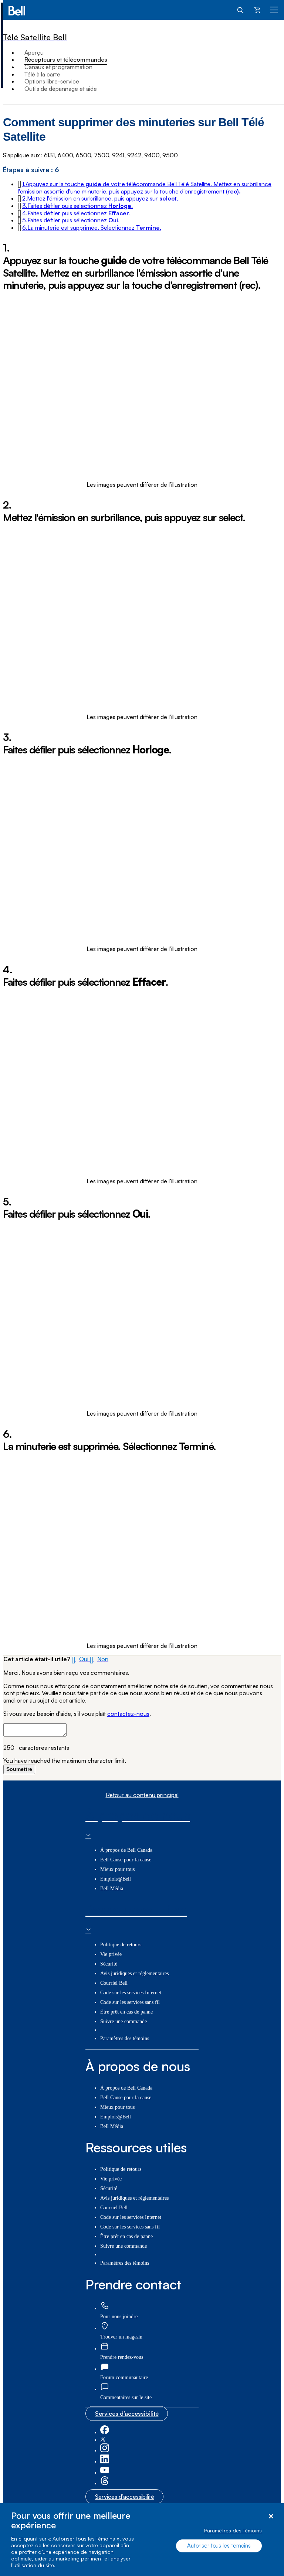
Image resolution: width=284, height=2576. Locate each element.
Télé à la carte (42, 74)
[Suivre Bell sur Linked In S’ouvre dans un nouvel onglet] (105, 2462)
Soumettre (19, 1769)
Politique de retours (121, 1945)
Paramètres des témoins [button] (125, 2038)
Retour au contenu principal (142, 1795)
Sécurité (109, 1964)
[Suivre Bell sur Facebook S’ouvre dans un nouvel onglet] (105, 2433)
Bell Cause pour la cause (126, 1860)
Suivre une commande (124, 2021)
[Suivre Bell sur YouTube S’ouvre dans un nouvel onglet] (105, 2473)
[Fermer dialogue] (271, 2516)
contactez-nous (128, 1714)
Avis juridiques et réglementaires (134, 1973)
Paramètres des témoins (233, 2530)
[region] (142, 2540)
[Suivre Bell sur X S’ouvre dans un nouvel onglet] (103, 2440)
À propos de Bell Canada (126, 1850)
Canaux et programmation (58, 67)
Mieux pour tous (117, 1869)
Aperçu (34, 52)
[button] (145, 188)
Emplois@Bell (116, 1879)
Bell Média (112, 1889)
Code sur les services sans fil (130, 2002)
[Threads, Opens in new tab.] (105, 2483)
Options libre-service (52, 81)
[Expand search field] (241, 10)
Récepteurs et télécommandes (66, 59)
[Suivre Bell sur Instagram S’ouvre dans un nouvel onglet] (105, 2451)
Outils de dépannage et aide (61, 89)
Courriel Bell (114, 1983)
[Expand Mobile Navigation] (274, 10)
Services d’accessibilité (127, 2413)
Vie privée (111, 1954)
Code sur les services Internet (131, 1993)
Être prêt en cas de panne (126, 2012)
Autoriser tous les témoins (219, 2546)
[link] (105, 2306)
